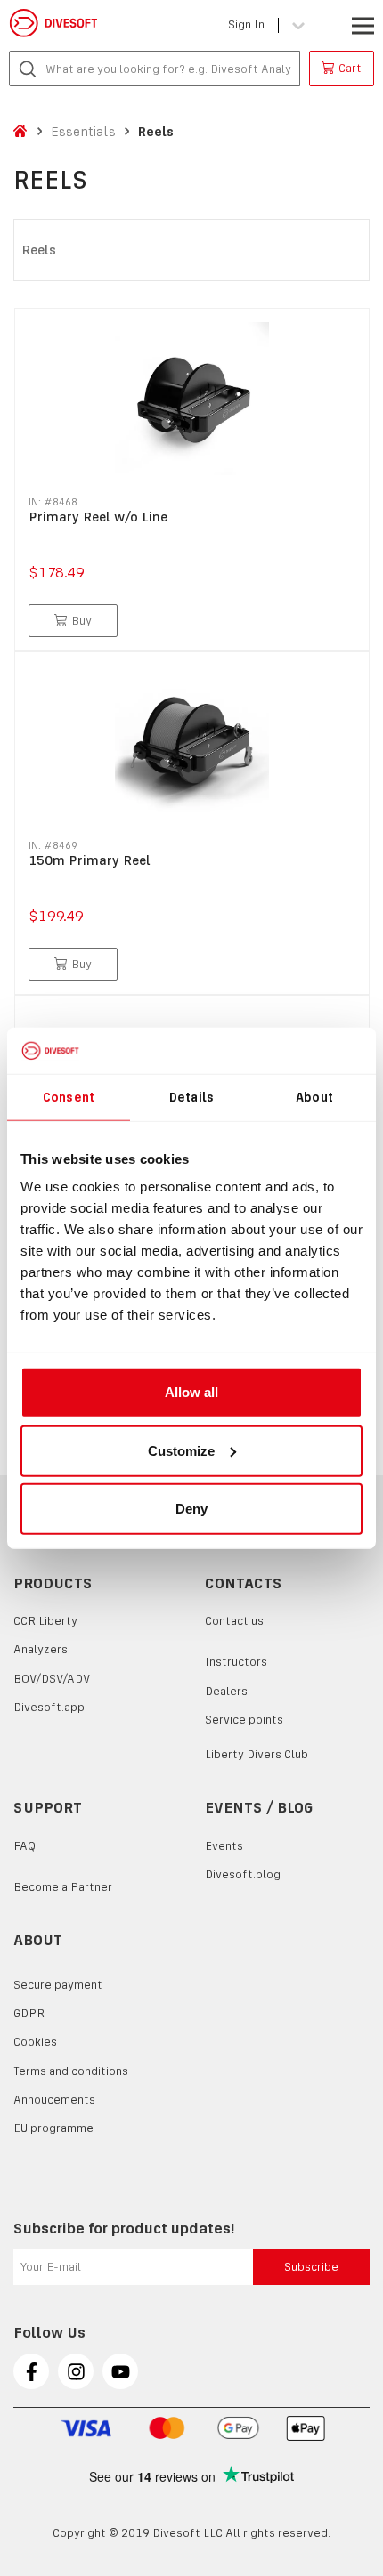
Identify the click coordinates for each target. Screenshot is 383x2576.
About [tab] (314, 1096)
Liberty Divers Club (257, 1754)
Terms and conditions (71, 2071)
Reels (156, 131)
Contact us (234, 1621)
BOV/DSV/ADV (52, 1679)
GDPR (29, 2013)
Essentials (83, 131)
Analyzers (41, 1649)
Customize (181, 1450)
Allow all (191, 1392)
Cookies (35, 2042)
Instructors (236, 1662)
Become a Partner (63, 1887)
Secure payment (58, 1985)
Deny (191, 1509)
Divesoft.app (49, 1707)
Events (224, 1846)
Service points (244, 1720)
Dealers (226, 1691)
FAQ (24, 1846)
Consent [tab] (69, 1096)
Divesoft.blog (243, 1874)
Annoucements (54, 2100)
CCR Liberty (45, 1621)
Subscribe (311, 2267)
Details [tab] (191, 1096)
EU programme (53, 2128)
